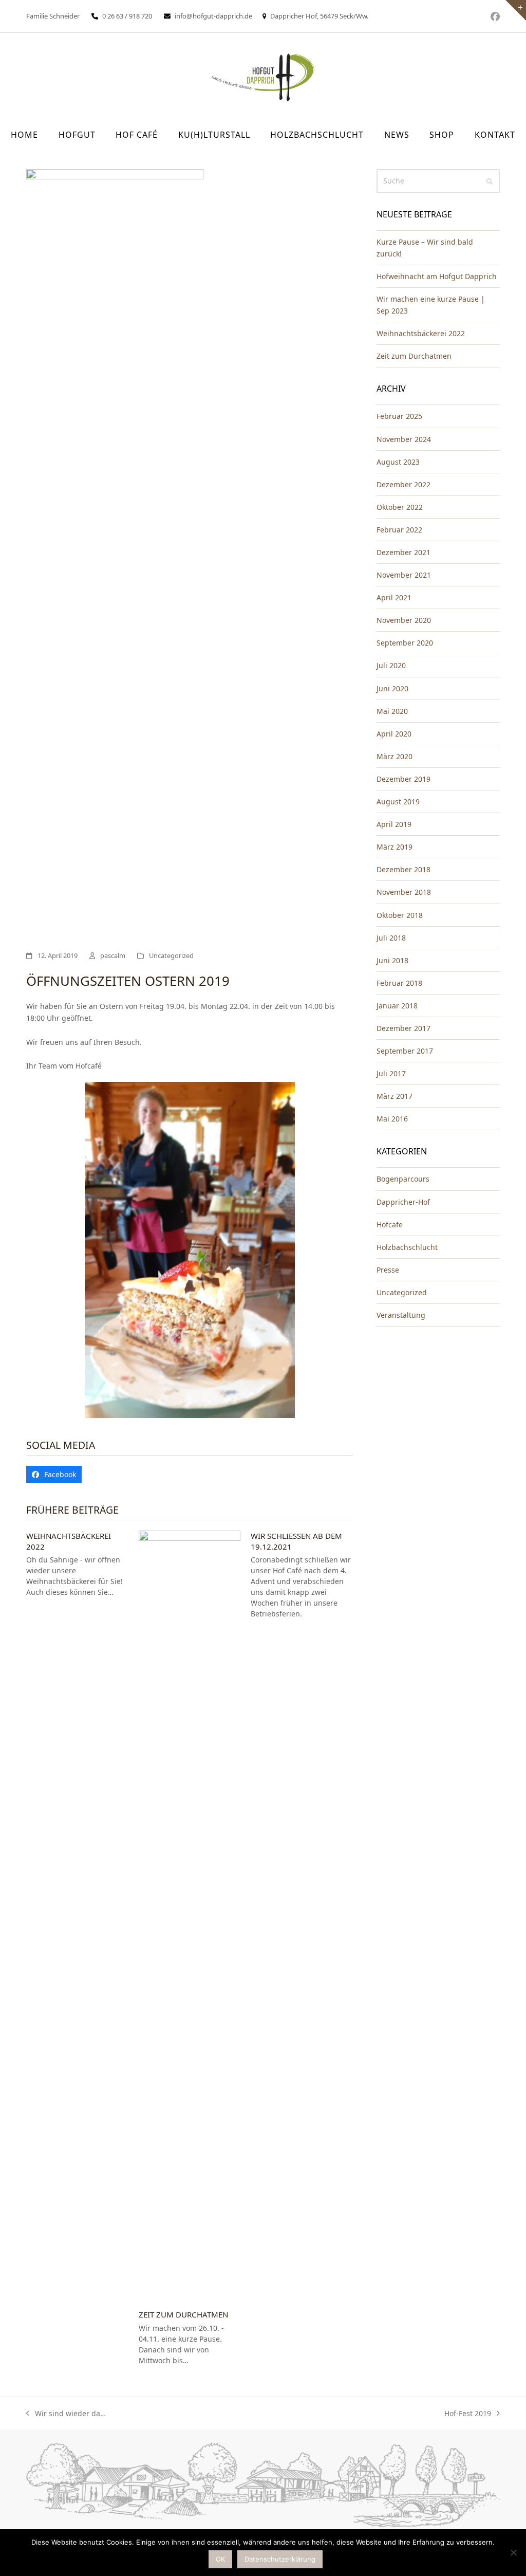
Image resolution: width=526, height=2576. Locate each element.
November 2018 (404, 892)
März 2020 (394, 756)
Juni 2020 (392, 688)
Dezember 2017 (403, 1028)
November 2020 (404, 620)
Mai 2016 (392, 1119)
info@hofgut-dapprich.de (213, 16)
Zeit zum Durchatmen (183, 2314)
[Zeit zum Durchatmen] (190, 1915)
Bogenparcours (403, 1179)
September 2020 (405, 643)
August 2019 (398, 802)
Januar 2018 (397, 1006)
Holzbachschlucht (407, 1247)
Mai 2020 (392, 711)
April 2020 (394, 734)
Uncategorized (171, 955)
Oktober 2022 (400, 507)
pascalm (113, 955)
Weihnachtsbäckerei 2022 (421, 333)
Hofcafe (390, 1225)
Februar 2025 (399, 416)
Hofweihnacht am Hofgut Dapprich (437, 276)
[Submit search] (490, 181)
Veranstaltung (401, 1315)
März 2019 (394, 847)
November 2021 (404, 575)
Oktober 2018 (400, 915)
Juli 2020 (391, 665)
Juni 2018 (392, 960)
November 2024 (404, 439)
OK (220, 2559)
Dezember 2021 (403, 552)
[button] (54, 1475)
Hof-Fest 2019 (468, 2414)
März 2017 (394, 1096)
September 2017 (405, 1051)
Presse (388, 1270)
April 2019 (394, 824)
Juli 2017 (391, 1073)
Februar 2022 (399, 530)
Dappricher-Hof (403, 1202)
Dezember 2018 (403, 869)
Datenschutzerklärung (280, 2559)
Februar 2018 (399, 983)
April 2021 (394, 597)
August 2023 (398, 462)
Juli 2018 (391, 938)
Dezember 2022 (403, 484)
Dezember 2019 (403, 779)
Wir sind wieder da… (66, 2414)
